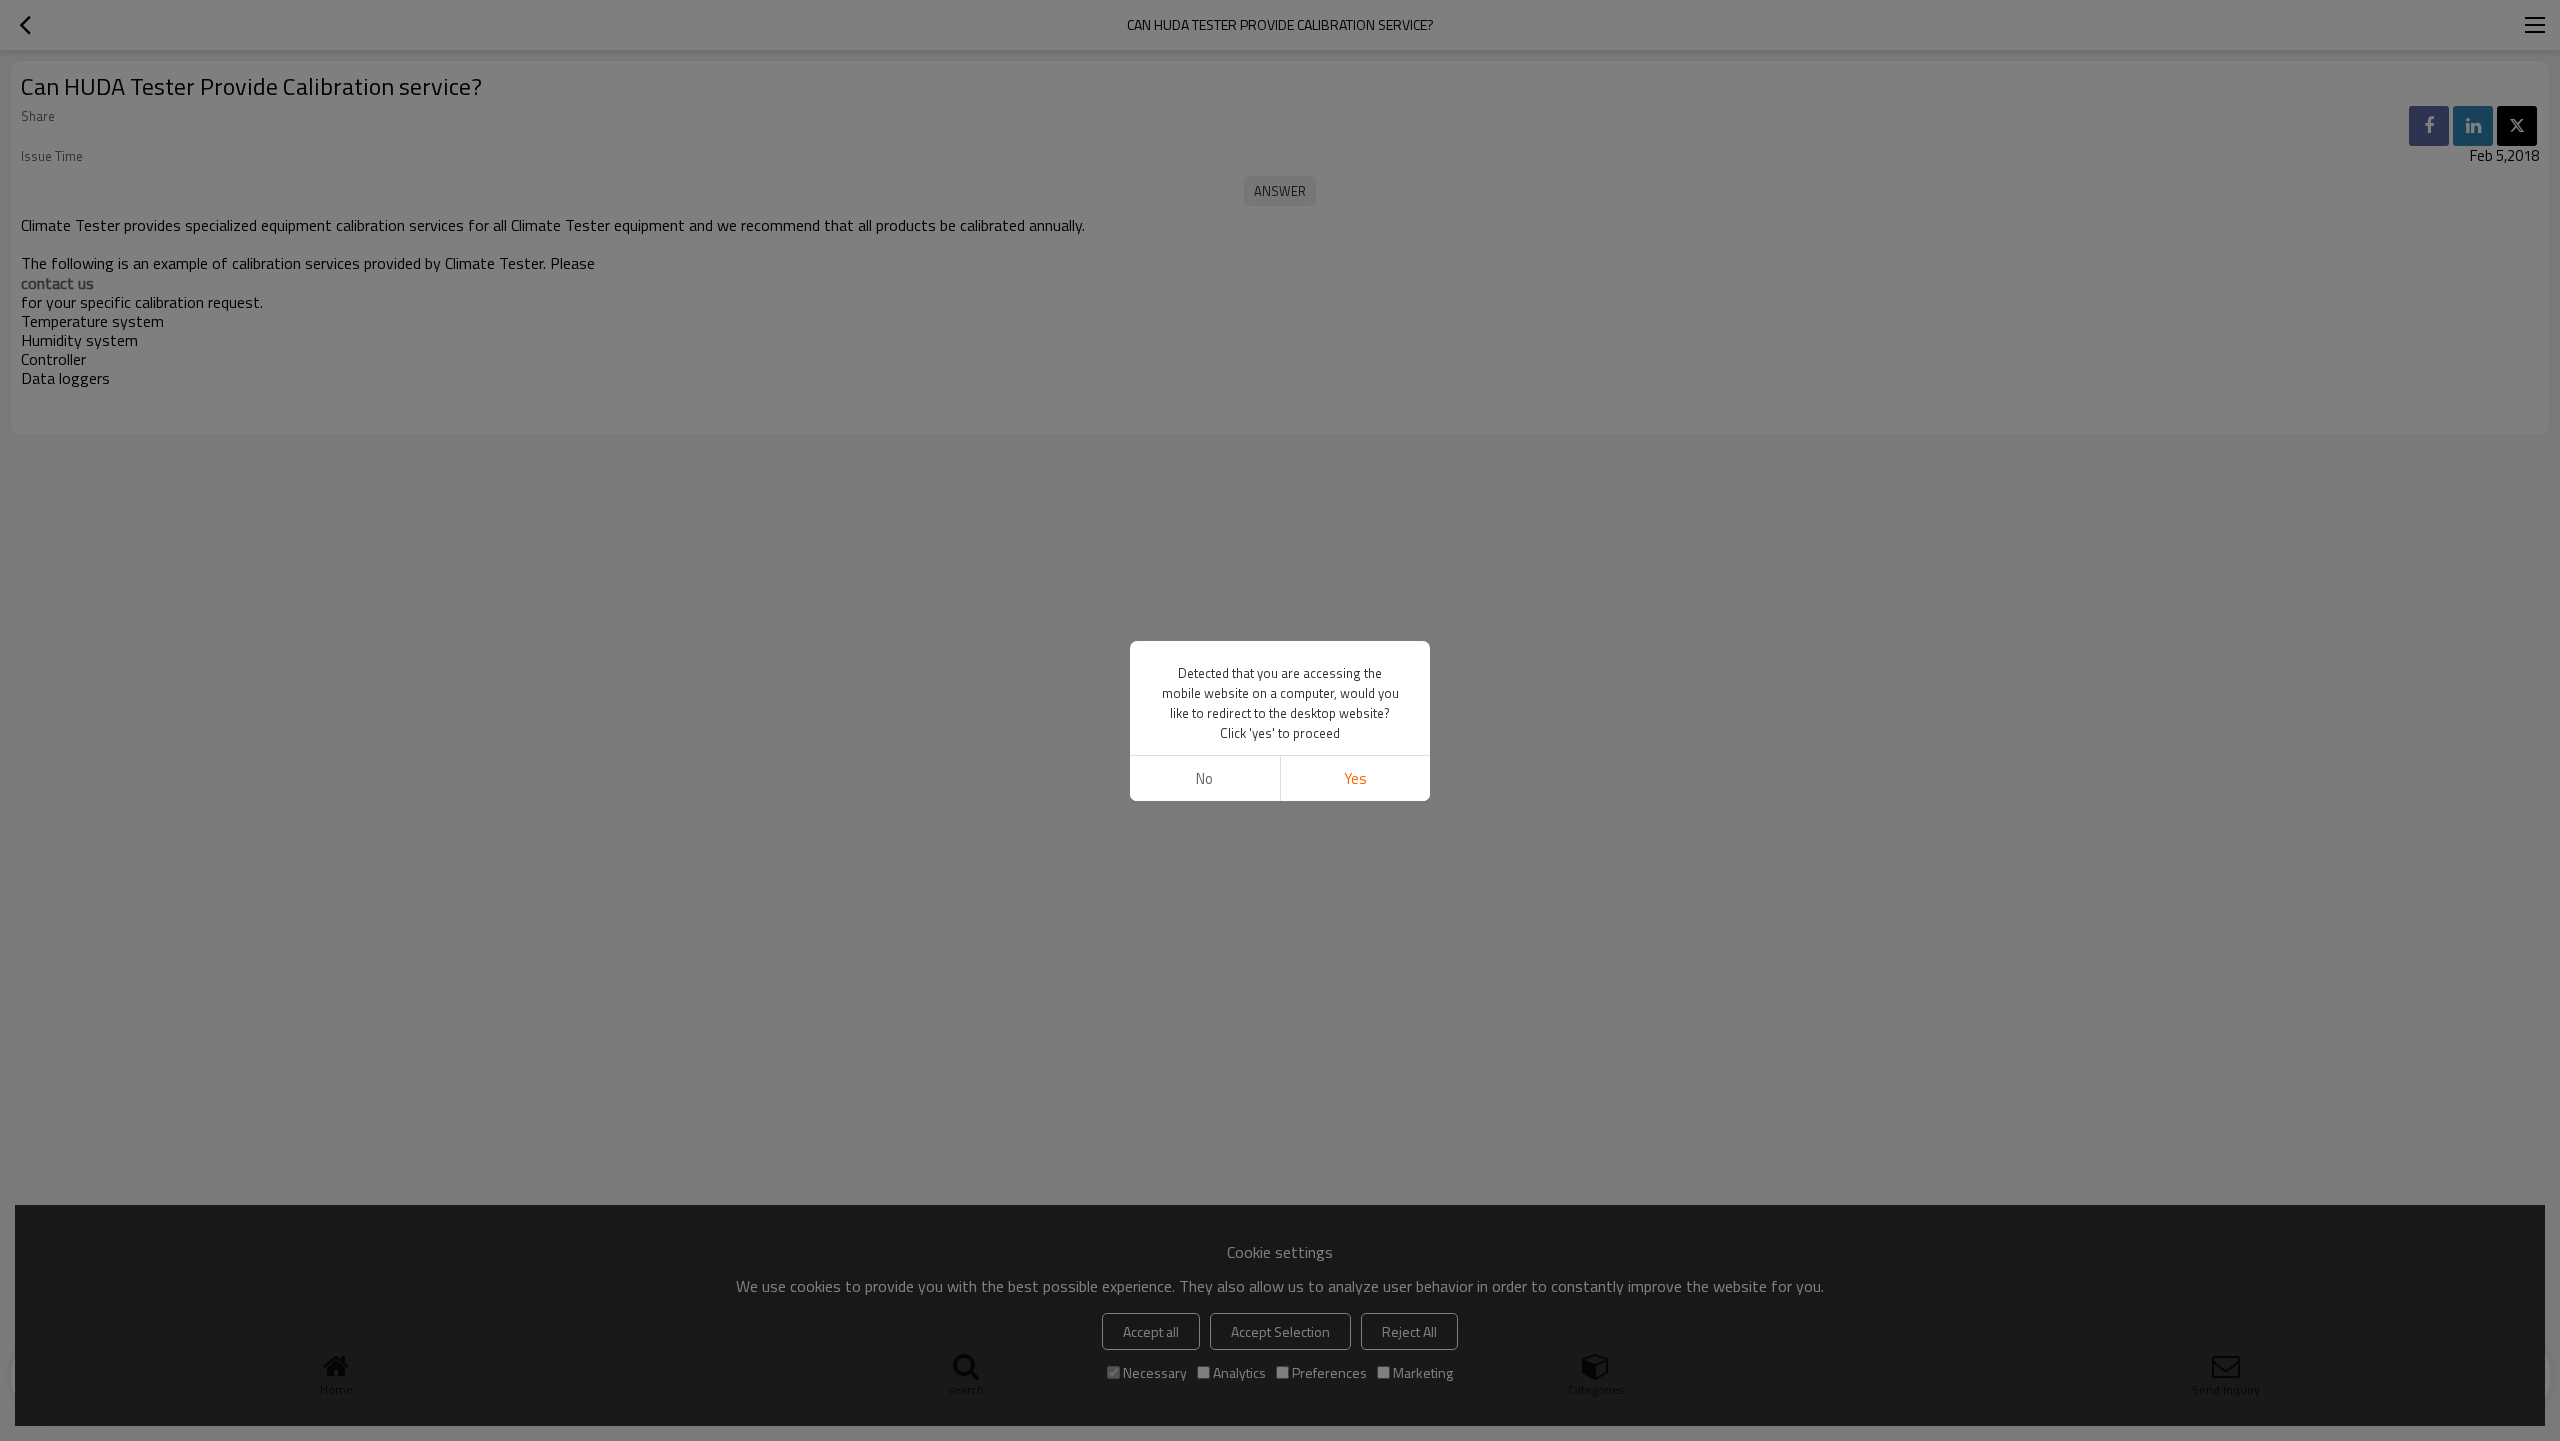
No (1204, 778)
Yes (1355, 778)
